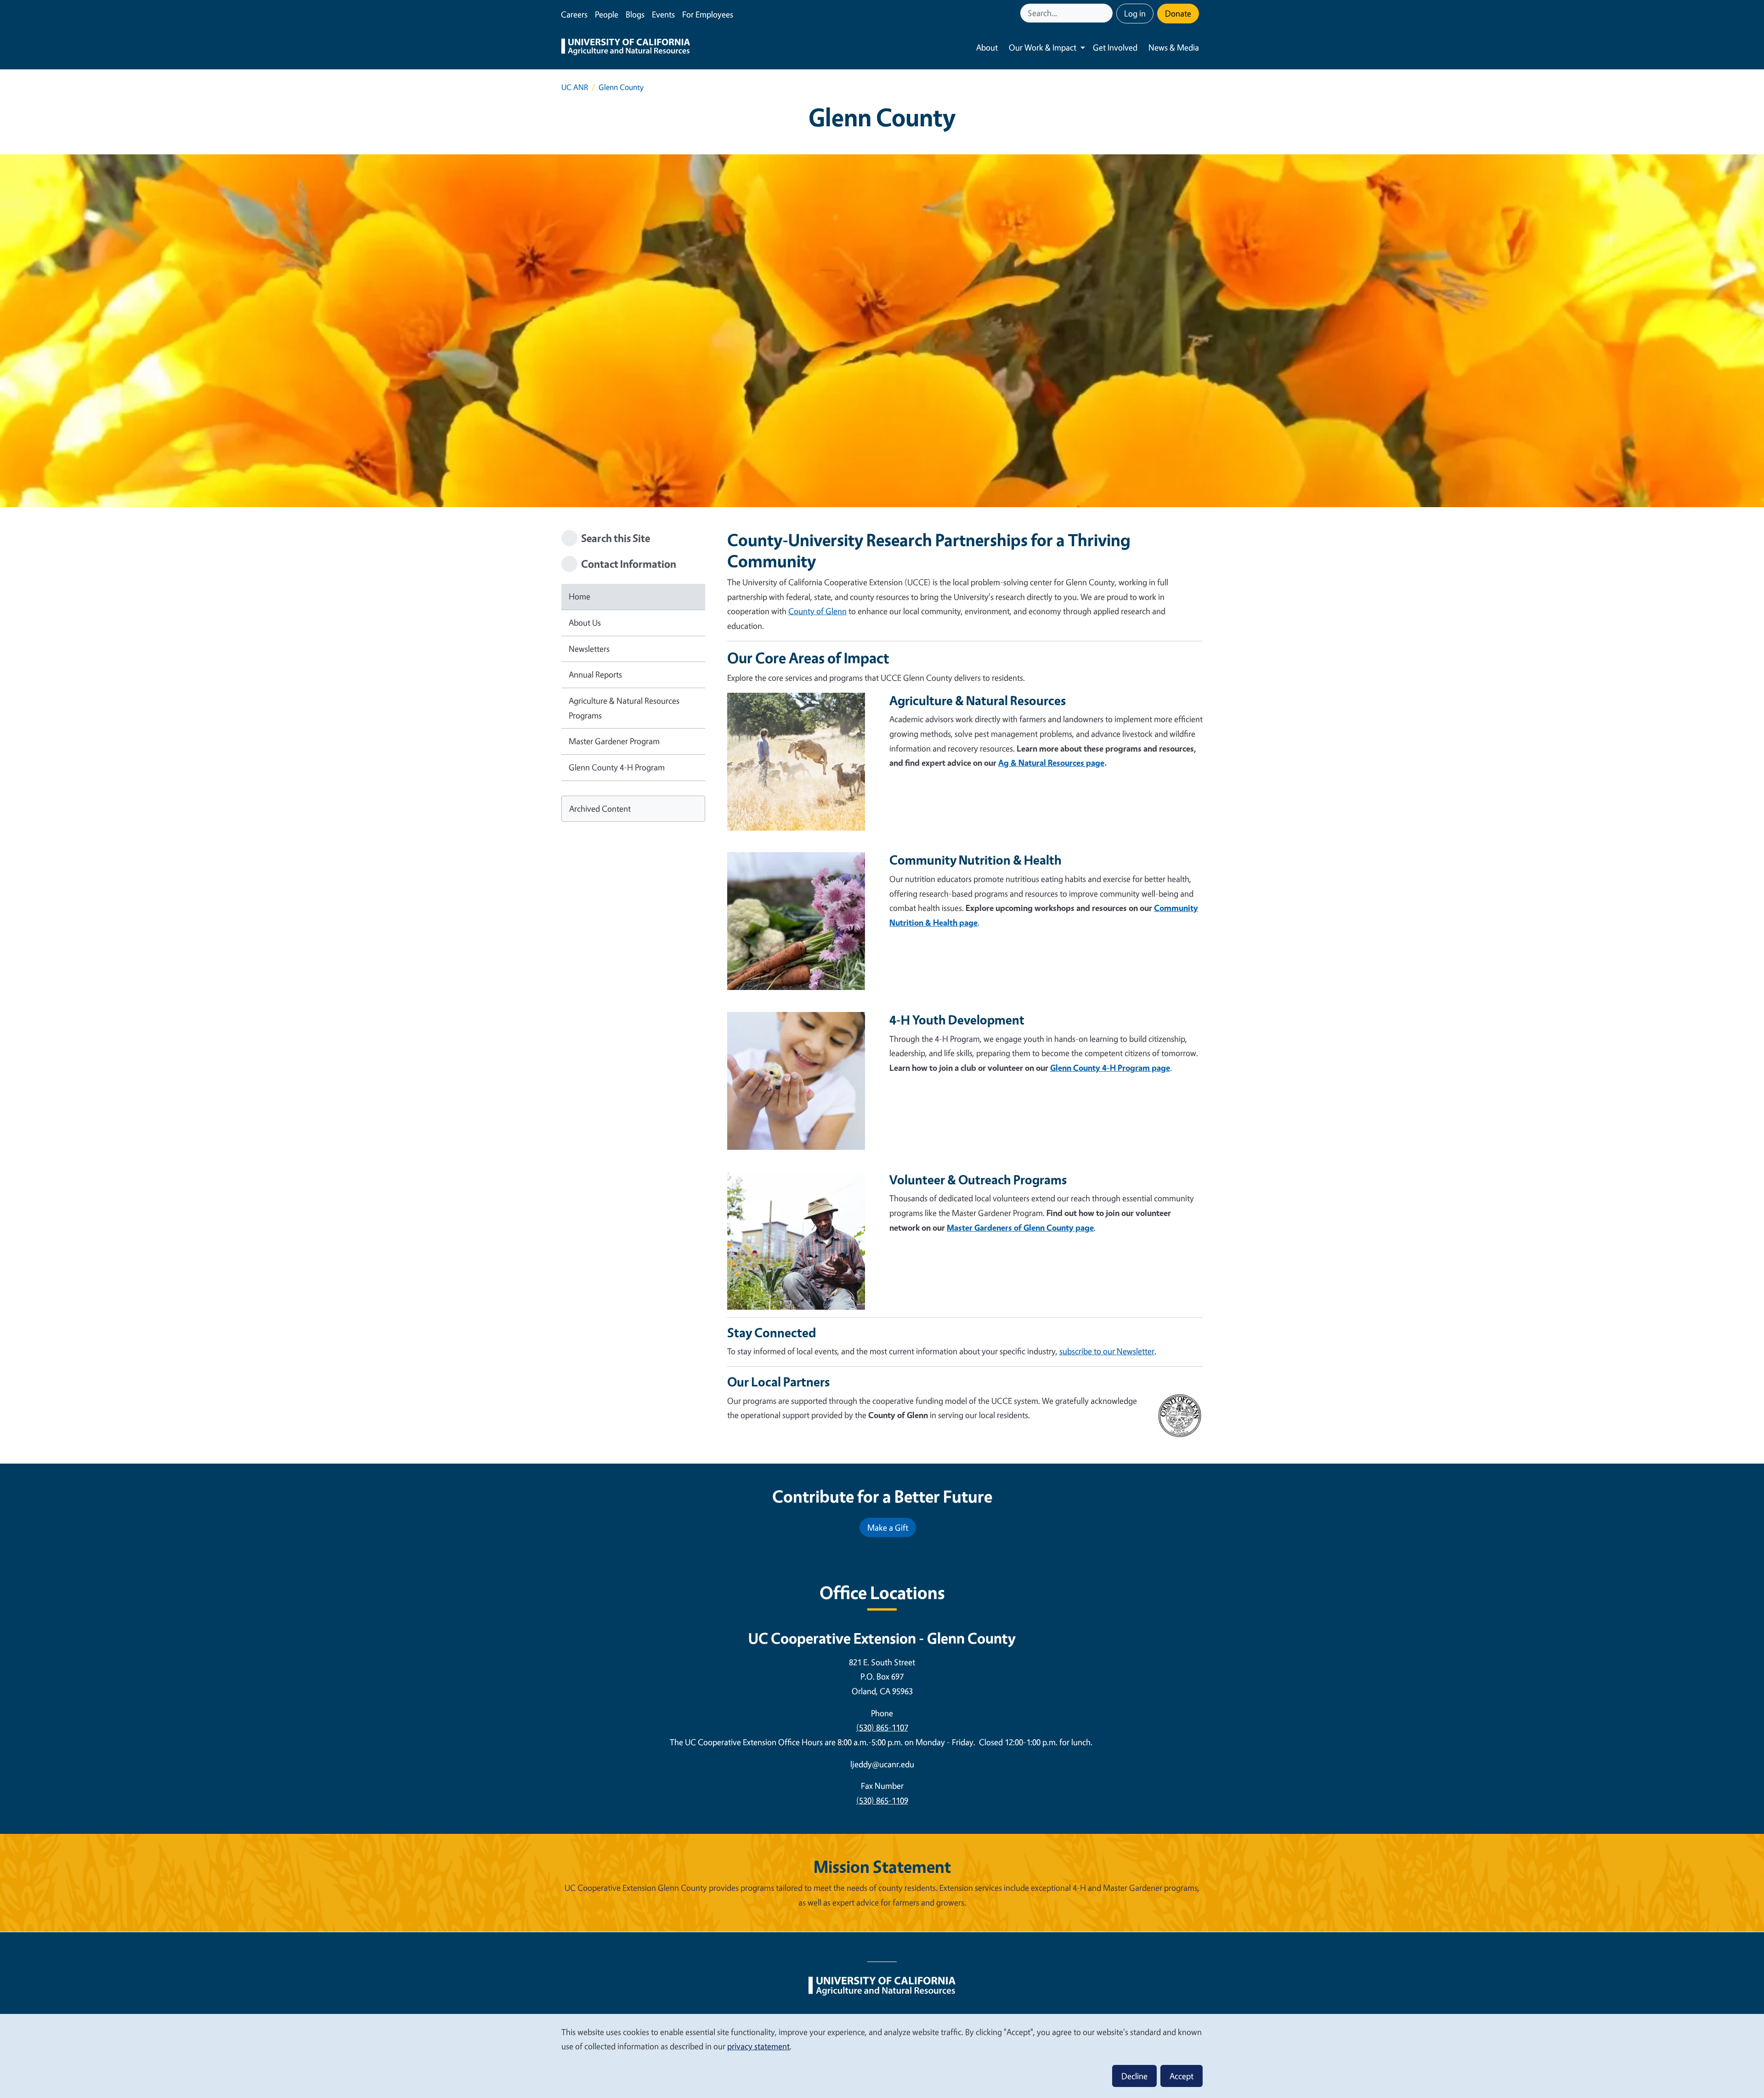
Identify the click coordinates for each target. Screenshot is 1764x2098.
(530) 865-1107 (882, 1727)
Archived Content (600, 809)
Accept (1182, 2076)
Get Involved (1115, 47)
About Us (585, 622)
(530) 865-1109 (882, 1800)
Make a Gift (888, 1527)
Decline (1134, 2076)
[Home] (626, 48)
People (607, 14)
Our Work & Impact (1043, 47)
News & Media (1174, 47)
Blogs (635, 14)
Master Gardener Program (614, 741)
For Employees (708, 14)
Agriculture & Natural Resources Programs (624, 708)
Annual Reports (595, 674)
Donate (1178, 13)
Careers (574, 14)
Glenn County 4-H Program (617, 767)
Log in (1135, 13)
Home (580, 596)
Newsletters (589, 649)
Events (663, 14)
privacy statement (758, 2046)
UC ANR (575, 87)
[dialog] (882, 2056)
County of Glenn (817, 611)
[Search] (1107, 13)
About (987, 47)
